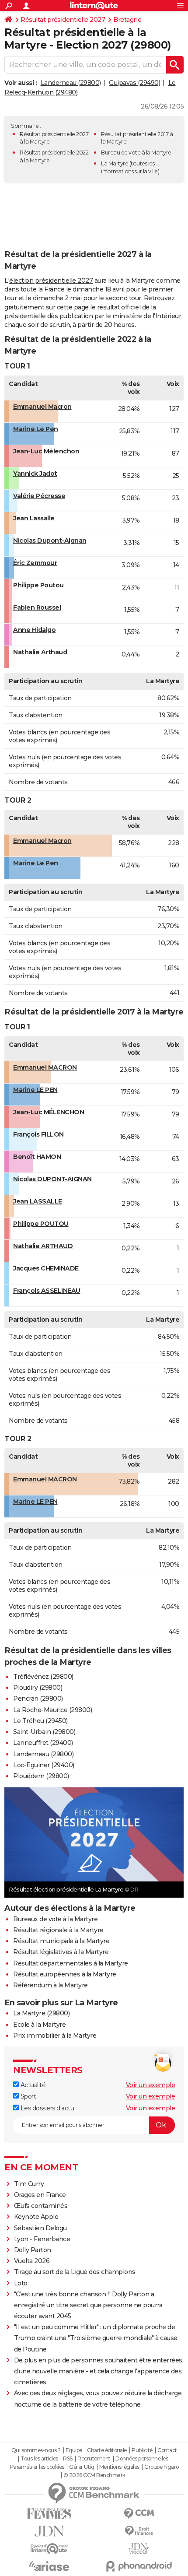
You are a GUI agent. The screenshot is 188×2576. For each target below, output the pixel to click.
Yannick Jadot (35, 474)
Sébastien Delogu (40, 2228)
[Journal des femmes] (49, 2514)
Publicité (142, 2450)
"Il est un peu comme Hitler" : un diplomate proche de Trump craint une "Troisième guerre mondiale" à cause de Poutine (96, 2338)
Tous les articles (39, 2459)
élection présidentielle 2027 (51, 281)
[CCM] (139, 2514)
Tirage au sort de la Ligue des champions (75, 2272)
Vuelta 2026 (32, 2261)
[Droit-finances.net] (139, 2531)
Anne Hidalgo (34, 630)
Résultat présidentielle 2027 (63, 20)
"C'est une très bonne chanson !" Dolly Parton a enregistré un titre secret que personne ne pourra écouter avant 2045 (88, 2305)
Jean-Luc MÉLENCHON (49, 1112)
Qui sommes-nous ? (36, 2450)
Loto (21, 2283)
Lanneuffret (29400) (43, 1743)
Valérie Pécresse (39, 496)
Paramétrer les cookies (37, 2467)
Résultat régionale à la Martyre (58, 1930)
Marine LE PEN (35, 1090)
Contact (167, 2450)
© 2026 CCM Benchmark (94, 2475)
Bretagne (127, 20)
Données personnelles (142, 2459)
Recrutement (94, 2459)
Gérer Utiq (82, 2467)
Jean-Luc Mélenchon (46, 451)
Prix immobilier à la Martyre (55, 2036)
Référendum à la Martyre (50, 1985)
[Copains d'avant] (49, 2549)
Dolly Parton (33, 2250)
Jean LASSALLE (38, 1201)
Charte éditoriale (107, 2450)
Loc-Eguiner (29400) (44, 1765)
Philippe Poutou (38, 585)
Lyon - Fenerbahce (42, 2239)
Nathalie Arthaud (40, 652)
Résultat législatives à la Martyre (61, 1952)
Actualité (32, 2085)
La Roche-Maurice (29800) (52, 1710)
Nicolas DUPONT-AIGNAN (52, 1179)
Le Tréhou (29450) (40, 1721)
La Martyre (115, 163)
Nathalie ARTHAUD (43, 1246)
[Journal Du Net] (49, 2531)
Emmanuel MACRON (45, 1067)
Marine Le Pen (36, 429)
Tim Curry (29, 2184)
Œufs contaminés (41, 2206)
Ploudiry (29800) (38, 1688)
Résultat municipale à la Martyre (61, 1941)
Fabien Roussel (37, 607)
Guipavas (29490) (134, 83)
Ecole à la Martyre (39, 2025)
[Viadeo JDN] (139, 2549)
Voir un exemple (151, 2085)
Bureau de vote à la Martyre (136, 153)
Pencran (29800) (38, 1699)
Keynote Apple (36, 2217)
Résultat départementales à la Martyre (71, 1963)
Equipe (74, 2450)
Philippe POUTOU (41, 1224)
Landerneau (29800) (71, 83)
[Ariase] (49, 2566)
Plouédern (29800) (41, 1776)
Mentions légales (119, 2467)
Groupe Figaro (162, 2467)
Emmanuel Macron (42, 407)
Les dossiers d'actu (46, 2108)
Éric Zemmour (35, 563)
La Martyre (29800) (41, 2013)
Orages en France (40, 2195)
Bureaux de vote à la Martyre (55, 1919)
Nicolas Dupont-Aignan (50, 540)
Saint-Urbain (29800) (44, 1732)
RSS (68, 2459)
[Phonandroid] (139, 2566)
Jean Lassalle (34, 518)
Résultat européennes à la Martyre (65, 1974)
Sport (27, 2096)
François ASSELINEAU (47, 1291)
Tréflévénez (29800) (43, 1677)
